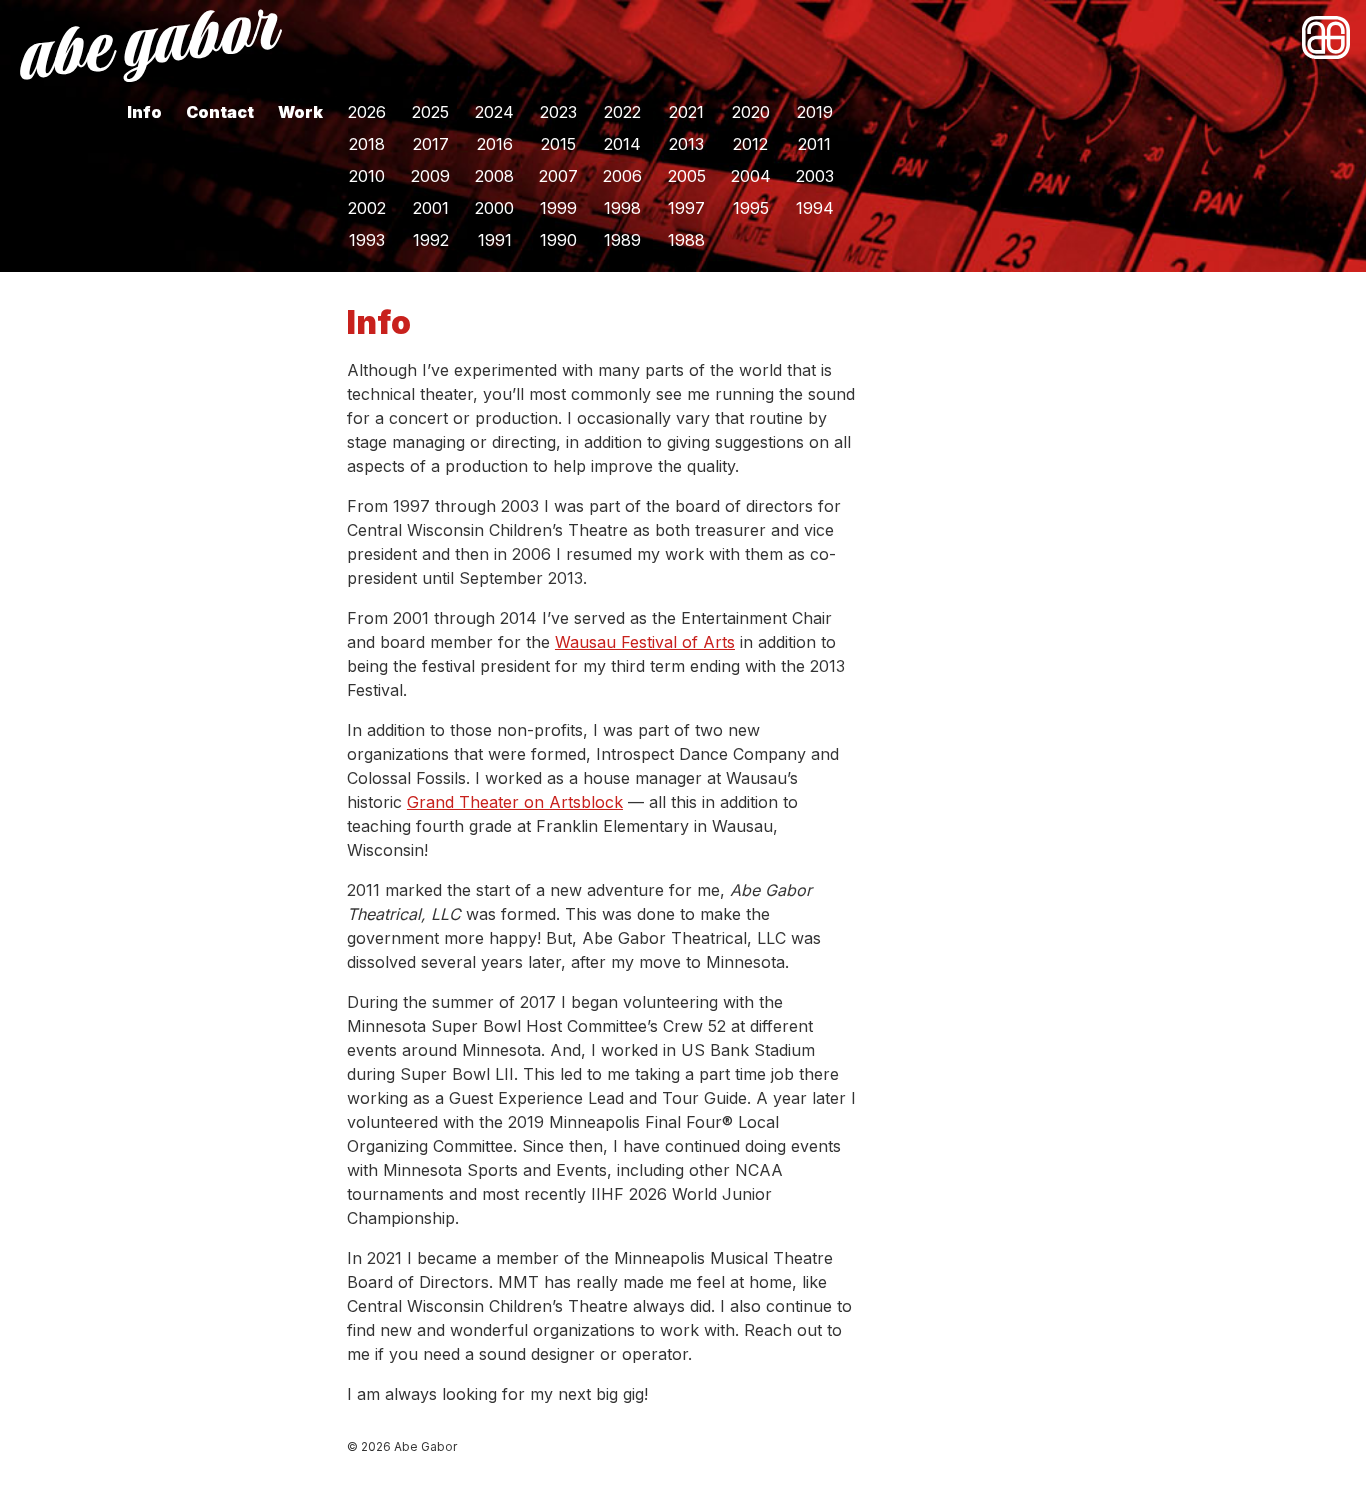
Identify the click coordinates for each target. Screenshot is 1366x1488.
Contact (220, 112)
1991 (495, 240)
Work (300, 112)
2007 (558, 176)
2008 (494, 176)
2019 (815, 112)
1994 (815, 208)
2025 (430, 112)
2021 (686, 112)
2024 (494, 112)
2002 (367, 208)
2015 (558, 144)
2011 (814, 144)
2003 (815, 176)
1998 (622, 208)
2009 (430, 176)
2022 (622, 112)
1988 (686, 240)
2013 (686, 144)
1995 (751, 208)
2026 (367, 112)
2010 (367, 176)
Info (144, 112)
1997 (686, 208)
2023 (558, 112)
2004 (751, 176)
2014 (622, 144)
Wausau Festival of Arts (645, 642)
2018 (367, 144)
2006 (622, 176)
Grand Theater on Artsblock (515, 802)
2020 (751, 112)
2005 (687, 176)
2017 (431, 144)
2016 (495, 144)
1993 (367, 240)
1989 (622, 240)
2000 (494, 208)
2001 (431, 208)
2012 (750, 144)
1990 (558, 240)
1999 (558, 208)
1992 (431, 240)
